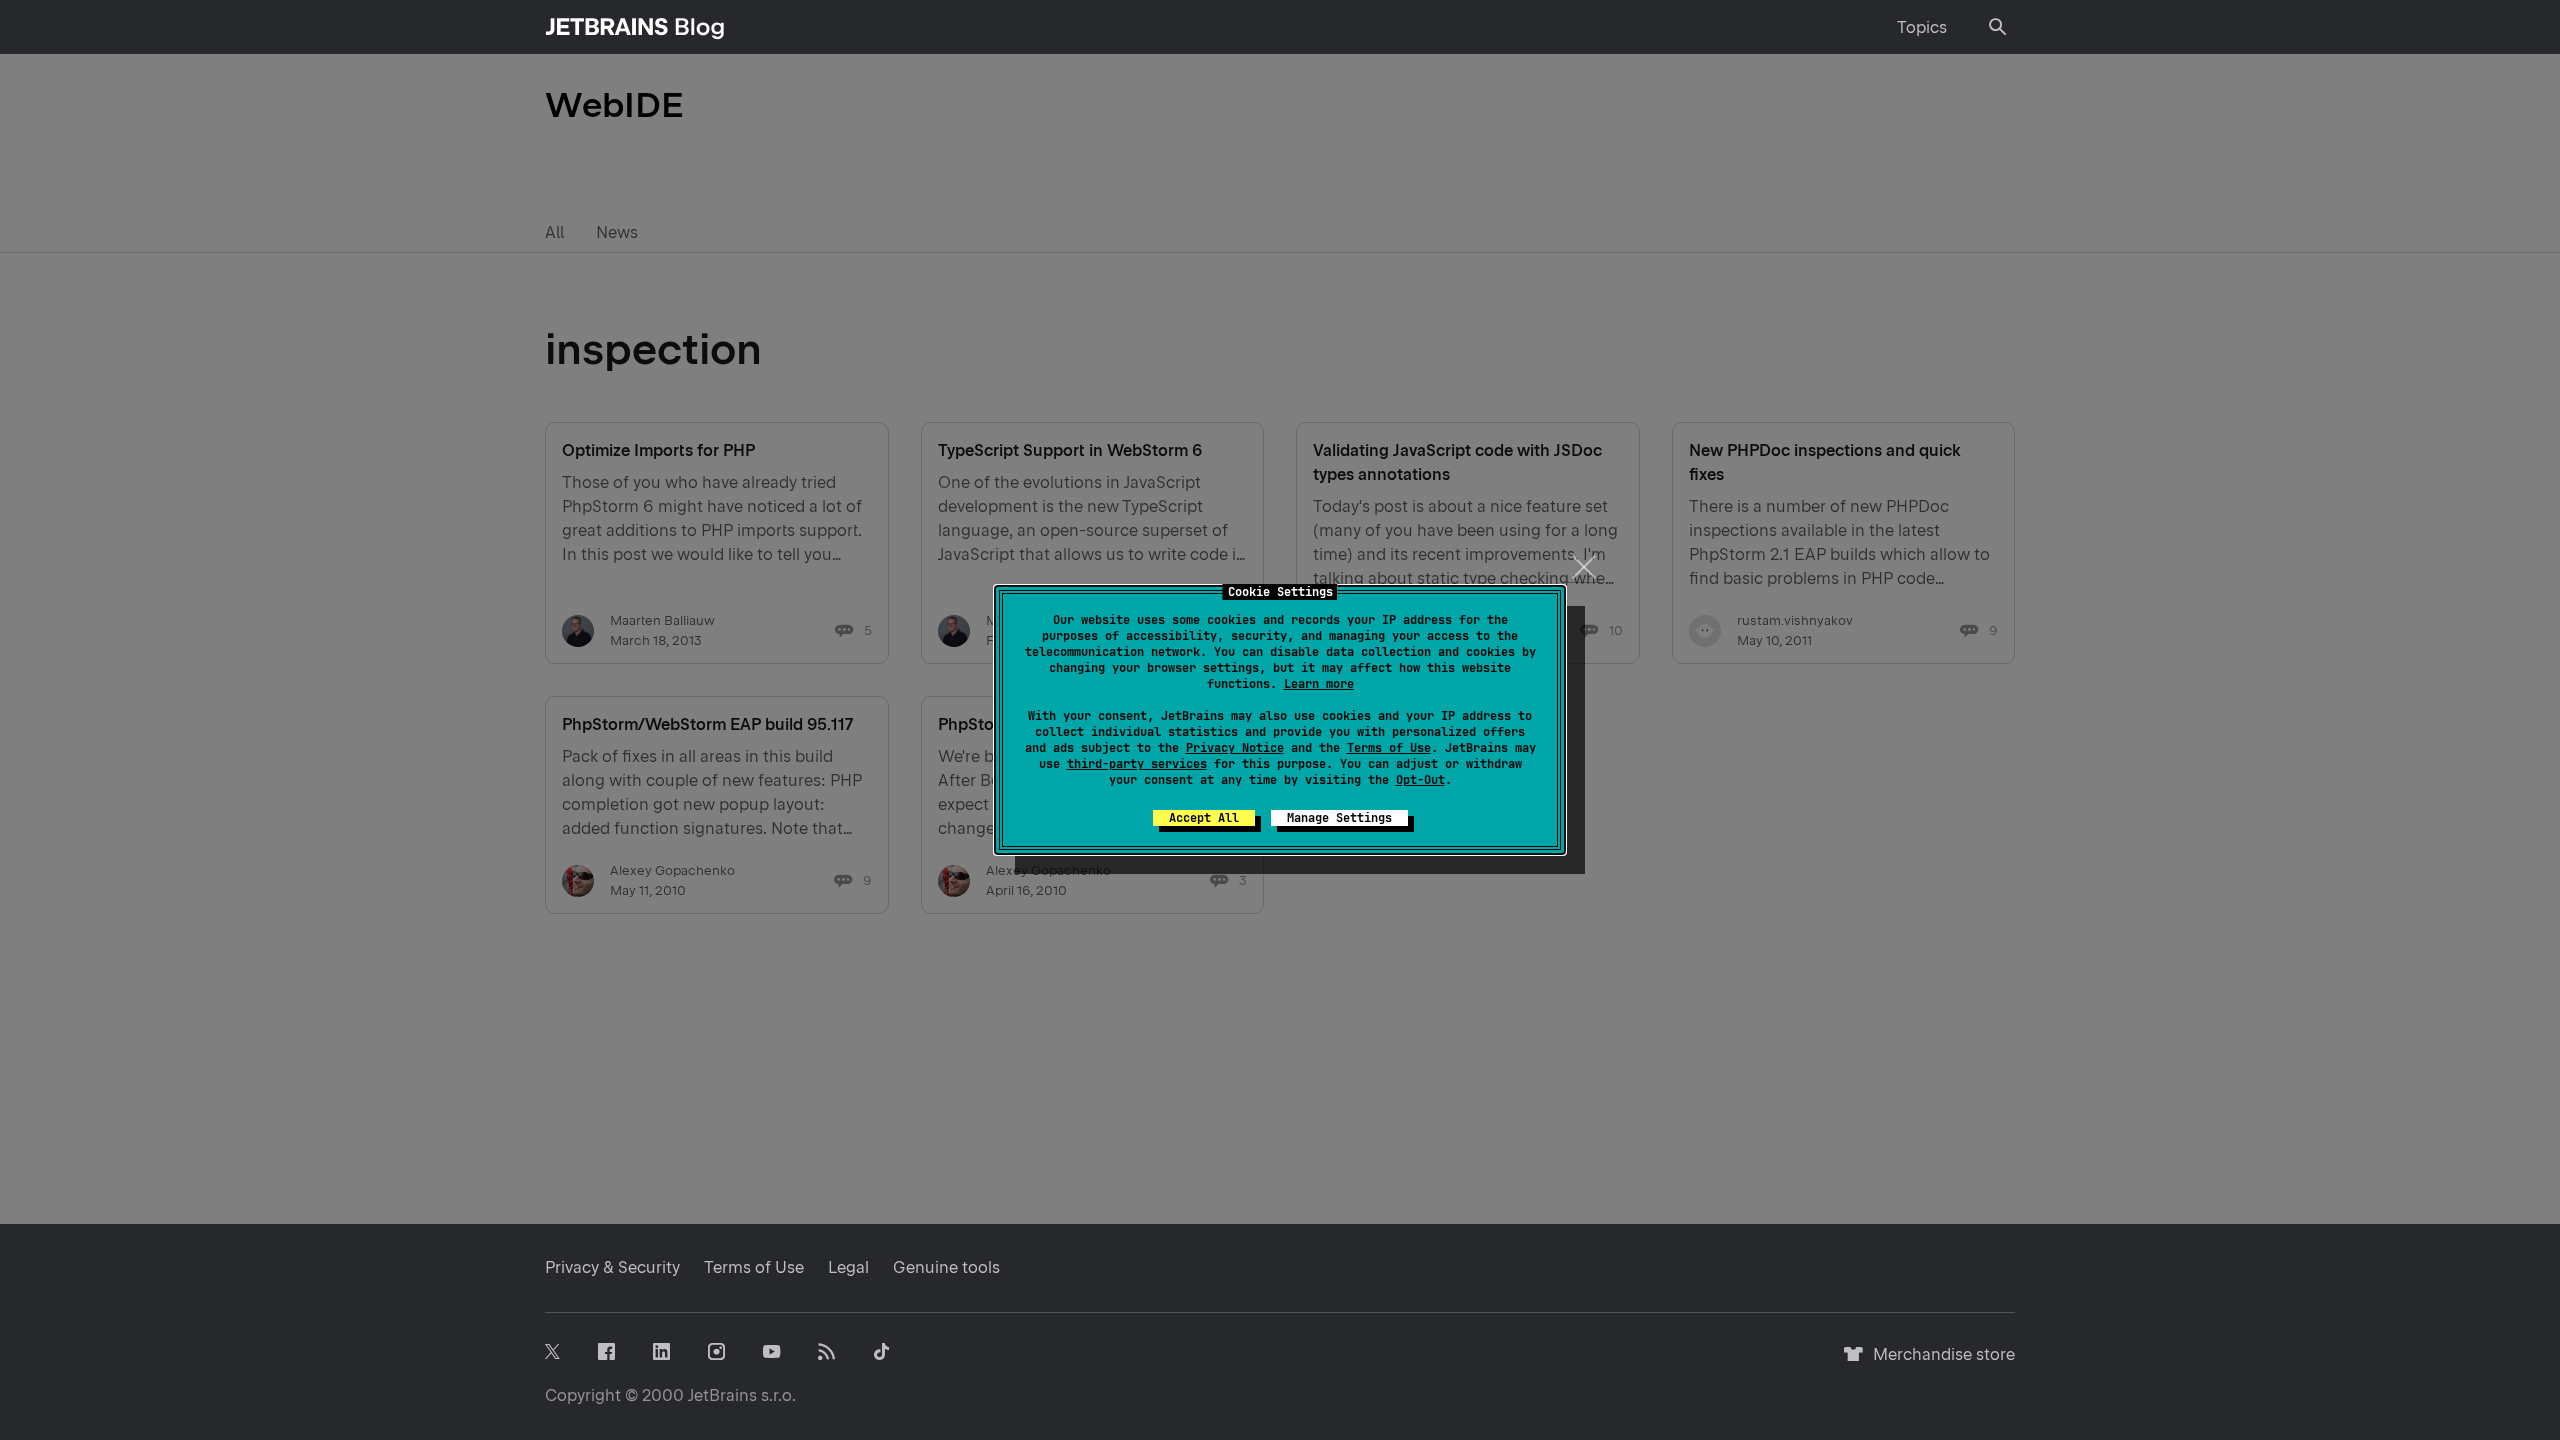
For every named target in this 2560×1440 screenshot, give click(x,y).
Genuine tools (946, 1267)
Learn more (1319, 684)
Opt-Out (1420, 780)
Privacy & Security (612, 1267)
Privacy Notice (1235, 748)
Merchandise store (1938, 1363)
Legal (848, 1267)
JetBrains (722, 1395)
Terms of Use (1389, 748)
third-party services (1137, 764)
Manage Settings (1339, 818)
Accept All (1204, 818)
